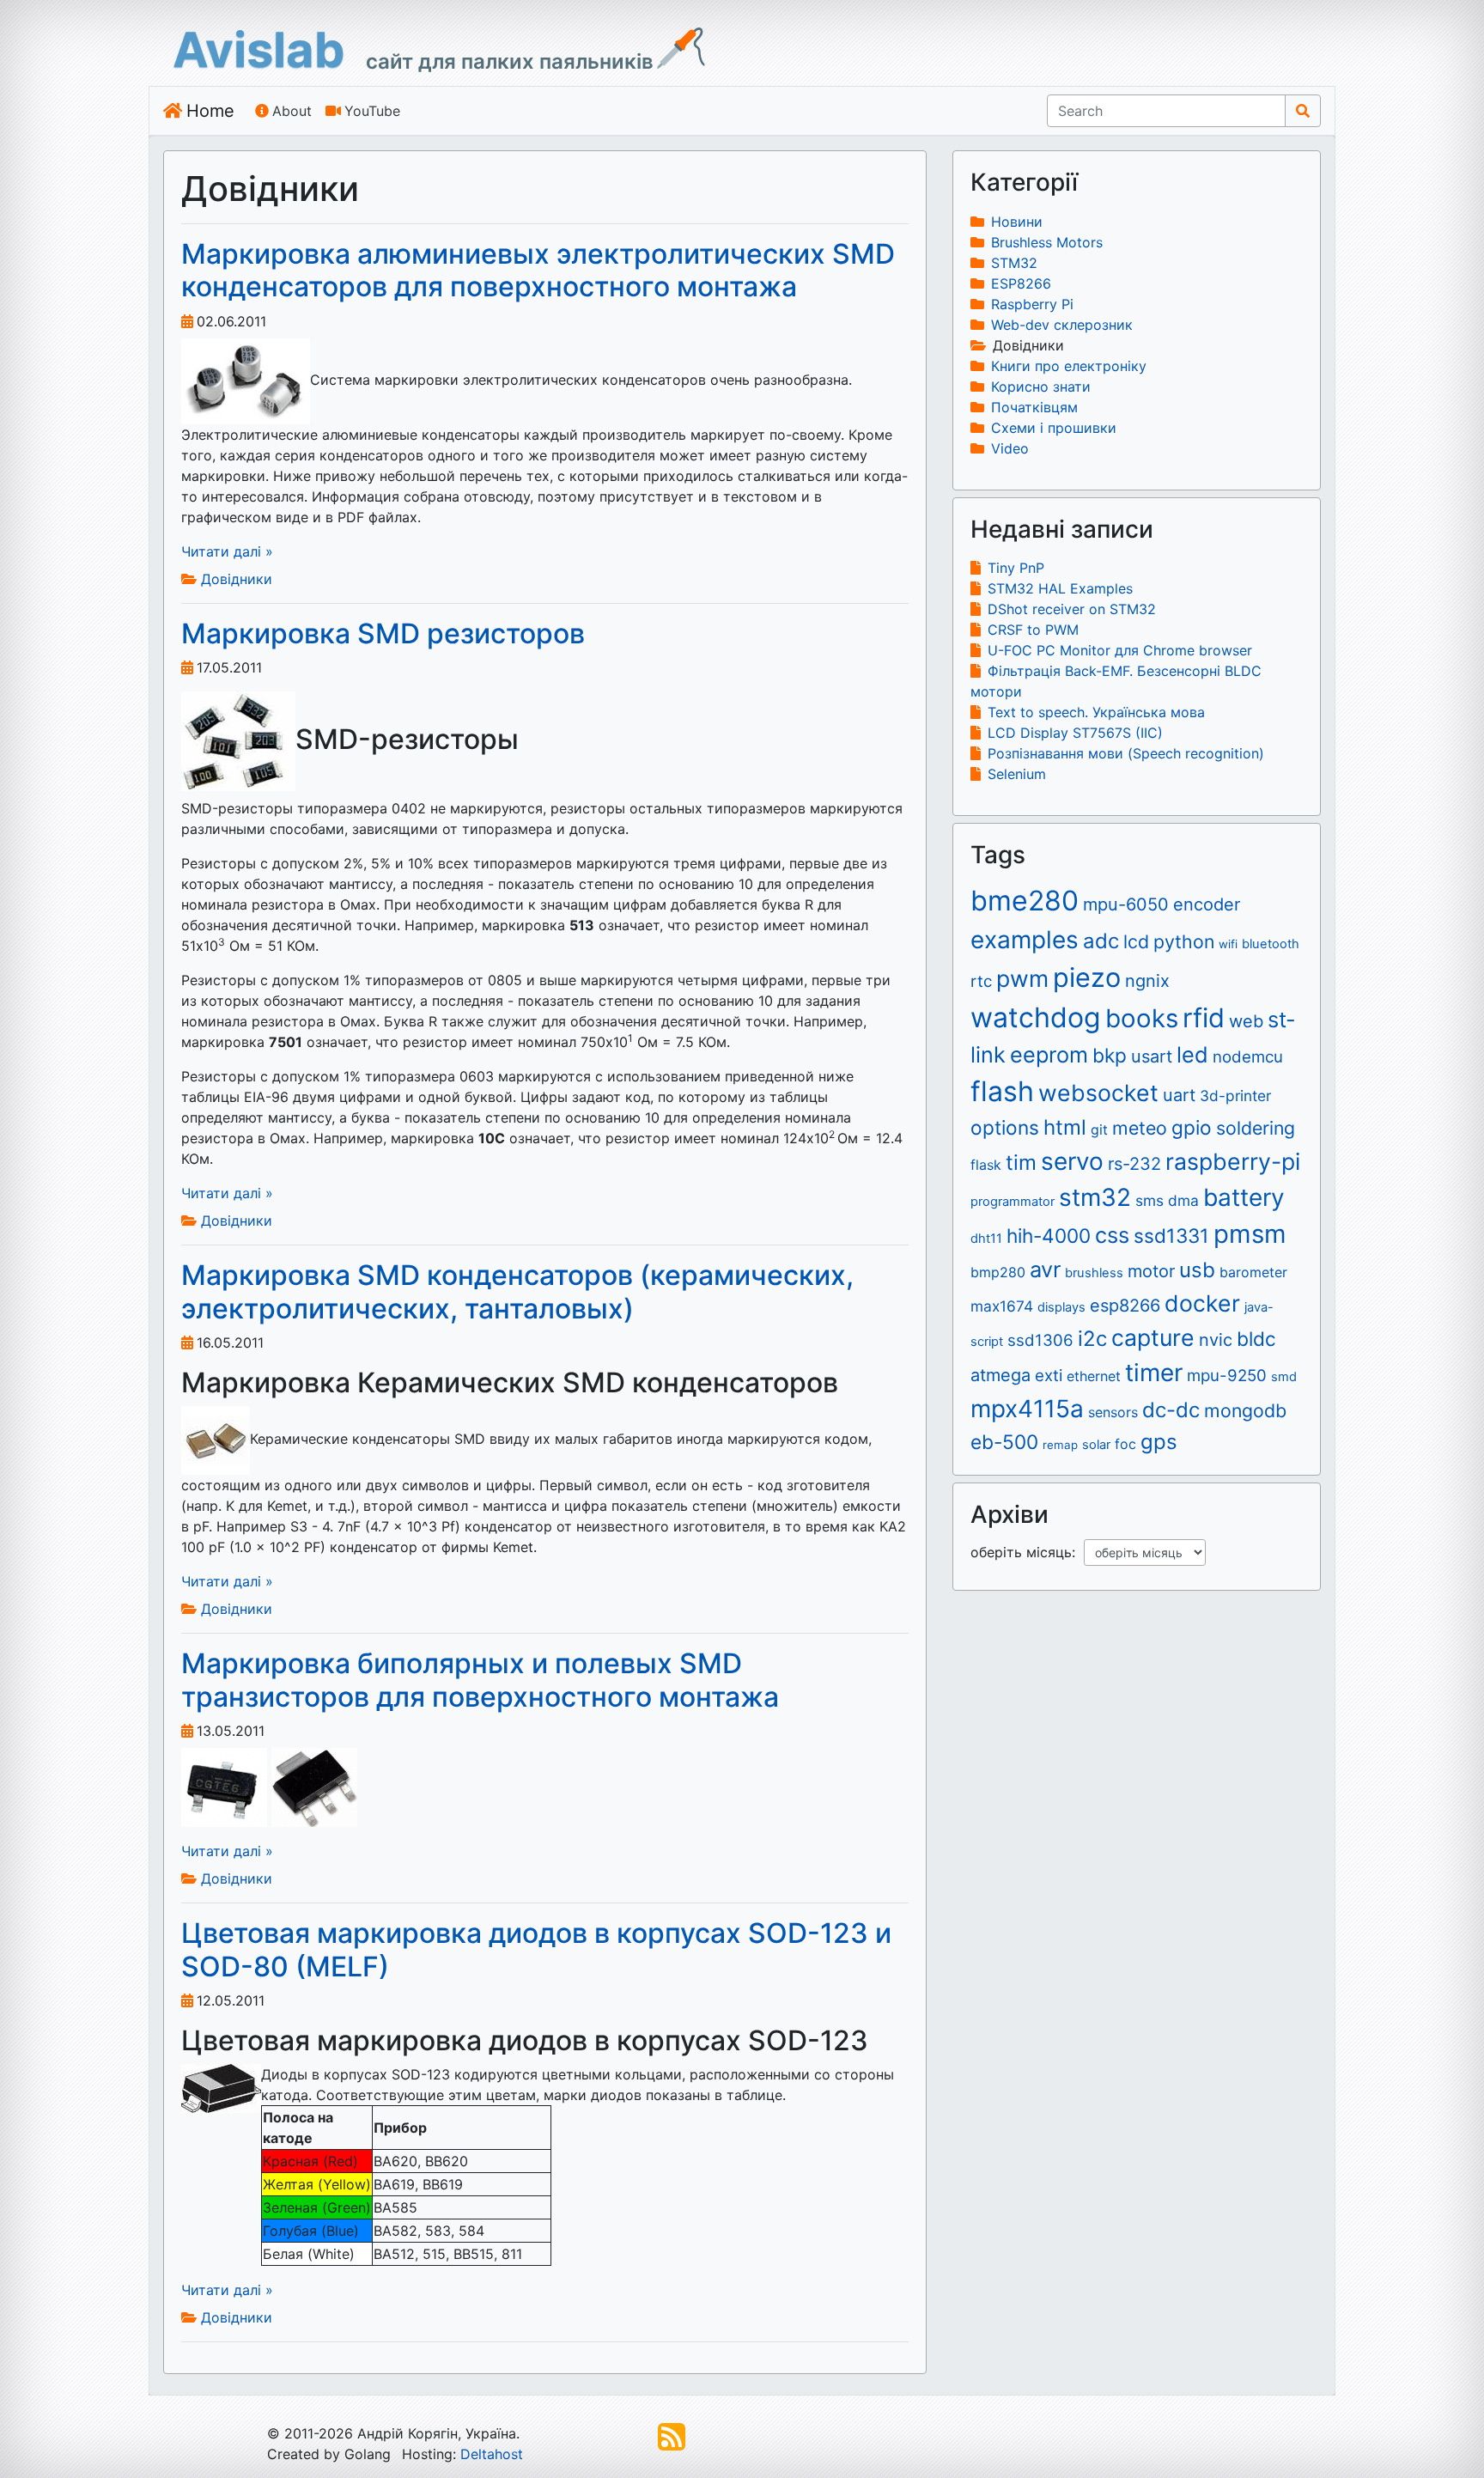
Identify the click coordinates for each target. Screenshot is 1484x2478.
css (1112, 1235)
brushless (1094, 1273)
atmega (1000, 1375)
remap (1060, 1445)
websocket (1098, 1093)
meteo (1140, 1128)
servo (1072, 1161)
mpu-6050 (1126, 904)
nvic (1216, 1340)
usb (1197, 1270)
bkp (1110, 1055)
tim (1021, 1163)
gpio (1192, 1127)
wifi (1228, 944)
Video (1010, 448)
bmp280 (998, 1272)
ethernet (1094, 1376)
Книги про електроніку (1069, 366)
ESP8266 (1021, 283)
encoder (1207, 904)
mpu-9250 (1227, 1376)
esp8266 (1125, 1306)
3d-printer (1235, 1096)
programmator (1013, 1202)
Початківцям (1034, 407)
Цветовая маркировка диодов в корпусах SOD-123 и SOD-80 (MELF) (536, 1949)
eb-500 (1004, 1442)
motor (1151, 1271)
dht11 (986, 1239)
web (1246, 1021)
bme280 (1025, 901)
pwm (1022, 978)
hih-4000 (1049, 1236)
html (1065, 1127)
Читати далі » (227, 551)
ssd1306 (1040, 1340)
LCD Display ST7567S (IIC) (1075, 733)
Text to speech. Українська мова (1096, 712)
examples (1025, 940)
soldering (1256, 1128)
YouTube (372, 111)
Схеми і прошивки (1054, 428)
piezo (1087, 977)
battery (1244, 1197)
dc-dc (1171, 1410)
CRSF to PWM (1033, 630)
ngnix (1147, 981)
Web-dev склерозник (1062, 325)
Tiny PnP (1016, 568)
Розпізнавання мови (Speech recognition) (1126, 753)
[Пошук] (1303, 111)
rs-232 (1134, 1164)
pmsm (1250, 1234)
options (1005, 1127)
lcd (1136, 941)
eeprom (1049, 1054)
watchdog (1036, 1017)
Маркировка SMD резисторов (383, 633)
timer (1154, 1373)
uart (1179, 1095)
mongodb (1245, 1410)
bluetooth (1271, 944)
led (1192, 1054)
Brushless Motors (1047, 242)
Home (210, 111)
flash (1002, 1091)
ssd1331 (1171, 1236)
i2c (1092, 1339)
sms (1149, 1200)
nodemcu (1248, 1057)
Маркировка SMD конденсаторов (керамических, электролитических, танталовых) (517, 1291)
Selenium (1017, 774)
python (1184, 941)
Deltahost (492, 2454)
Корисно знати (1041, 387)
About (292, 111)
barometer (1253, 1272)
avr (1045, 1269)
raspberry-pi (1233, 1161)
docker (1202, 1303)
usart (1152, 1056)
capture (1153, 1337)
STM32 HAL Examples (1060, 588)
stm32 (1095, 1197)
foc (1125, 1444)
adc (1101, 941)
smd (1284, 1377)
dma (1183, 1200)
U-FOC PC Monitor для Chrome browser (1120, 650)
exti (1049, 1376)
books (1142, 1018)
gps (1159, 1442)
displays (1061, 1307)
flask (986, 1165)
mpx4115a (1027, 1409)
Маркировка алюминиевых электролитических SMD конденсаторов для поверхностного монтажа (538, 270)
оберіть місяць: (1027, 1552)
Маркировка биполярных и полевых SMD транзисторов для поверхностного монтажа (480, 1680)
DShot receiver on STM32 (1072, 609)
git (1099, 1129)
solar (1096, 1445)
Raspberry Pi (1032, 304)
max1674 (1002, 1306)
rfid (1204, 1017)
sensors (1113, 1412)
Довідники (237, 579)
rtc (981, 981)
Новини (1017, 222)
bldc (1256, 1339)
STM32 (1014, 263)
